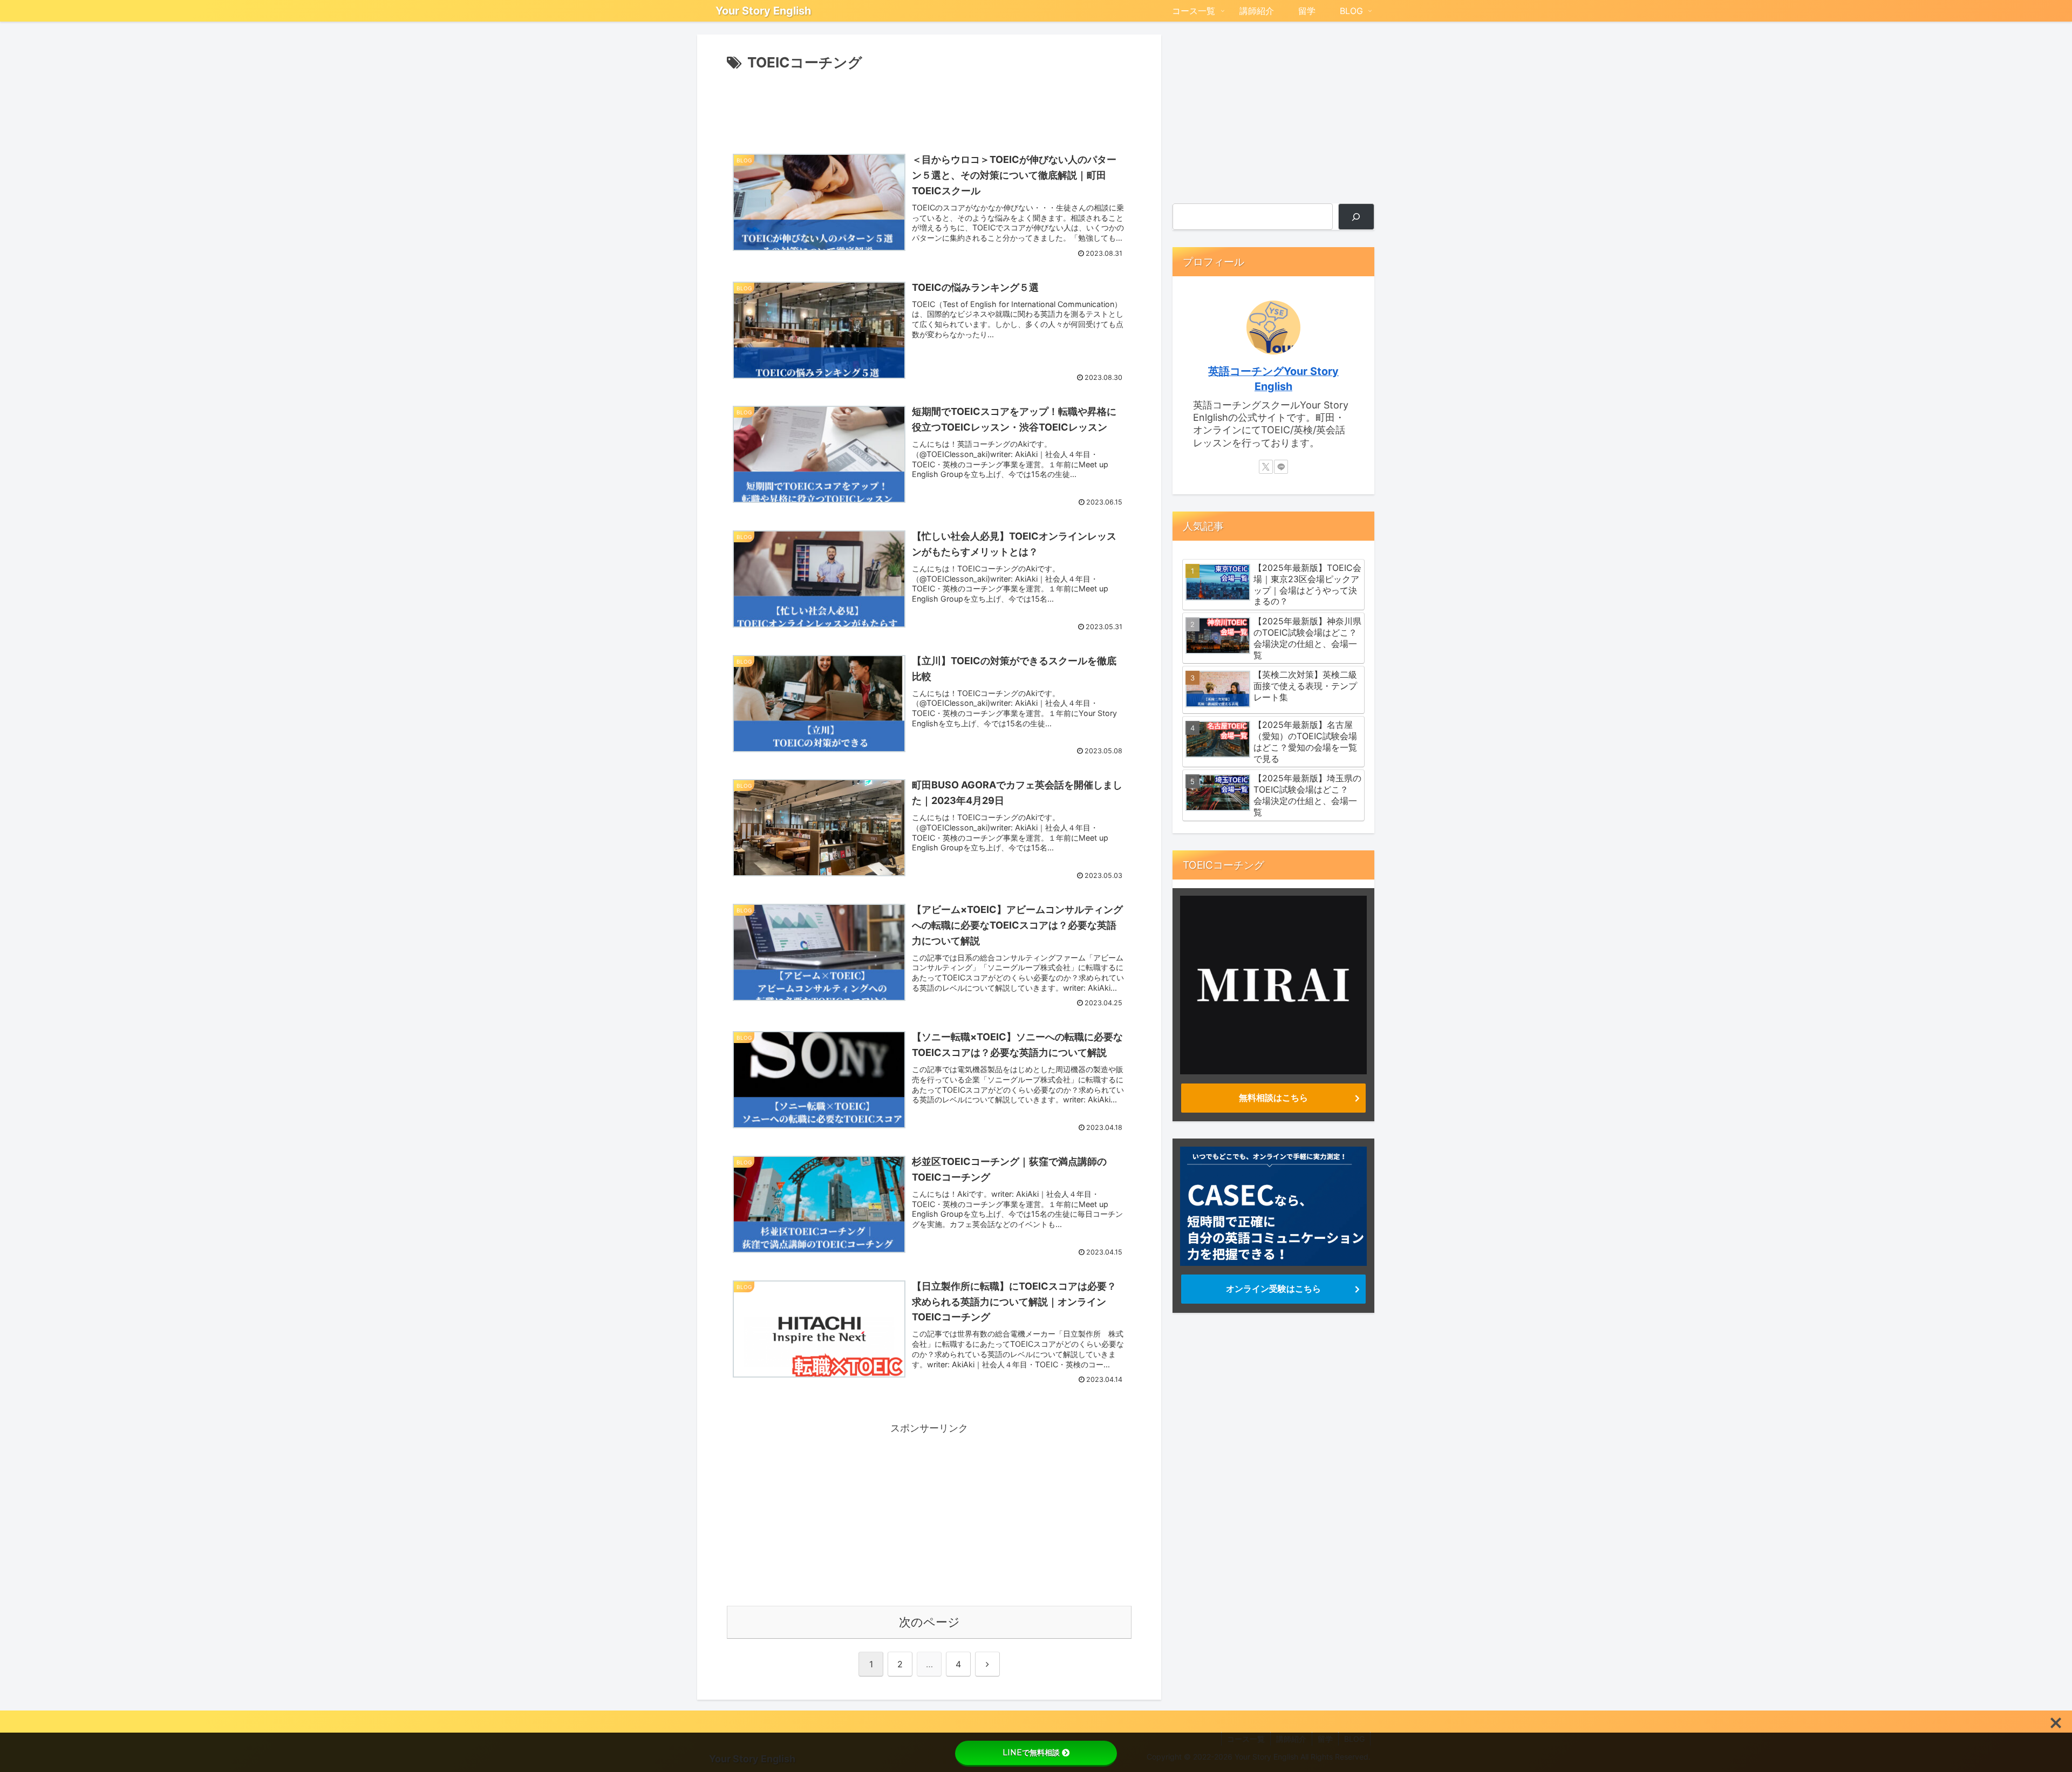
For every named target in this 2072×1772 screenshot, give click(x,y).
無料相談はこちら (1273, 1098)
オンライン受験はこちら (1273, 1289)
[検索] (1356, 217)
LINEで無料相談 (1031, 1753)
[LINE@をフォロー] (1281, 467)
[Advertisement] (929, 105)
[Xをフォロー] (1266, 467)
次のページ (929, 1622)
